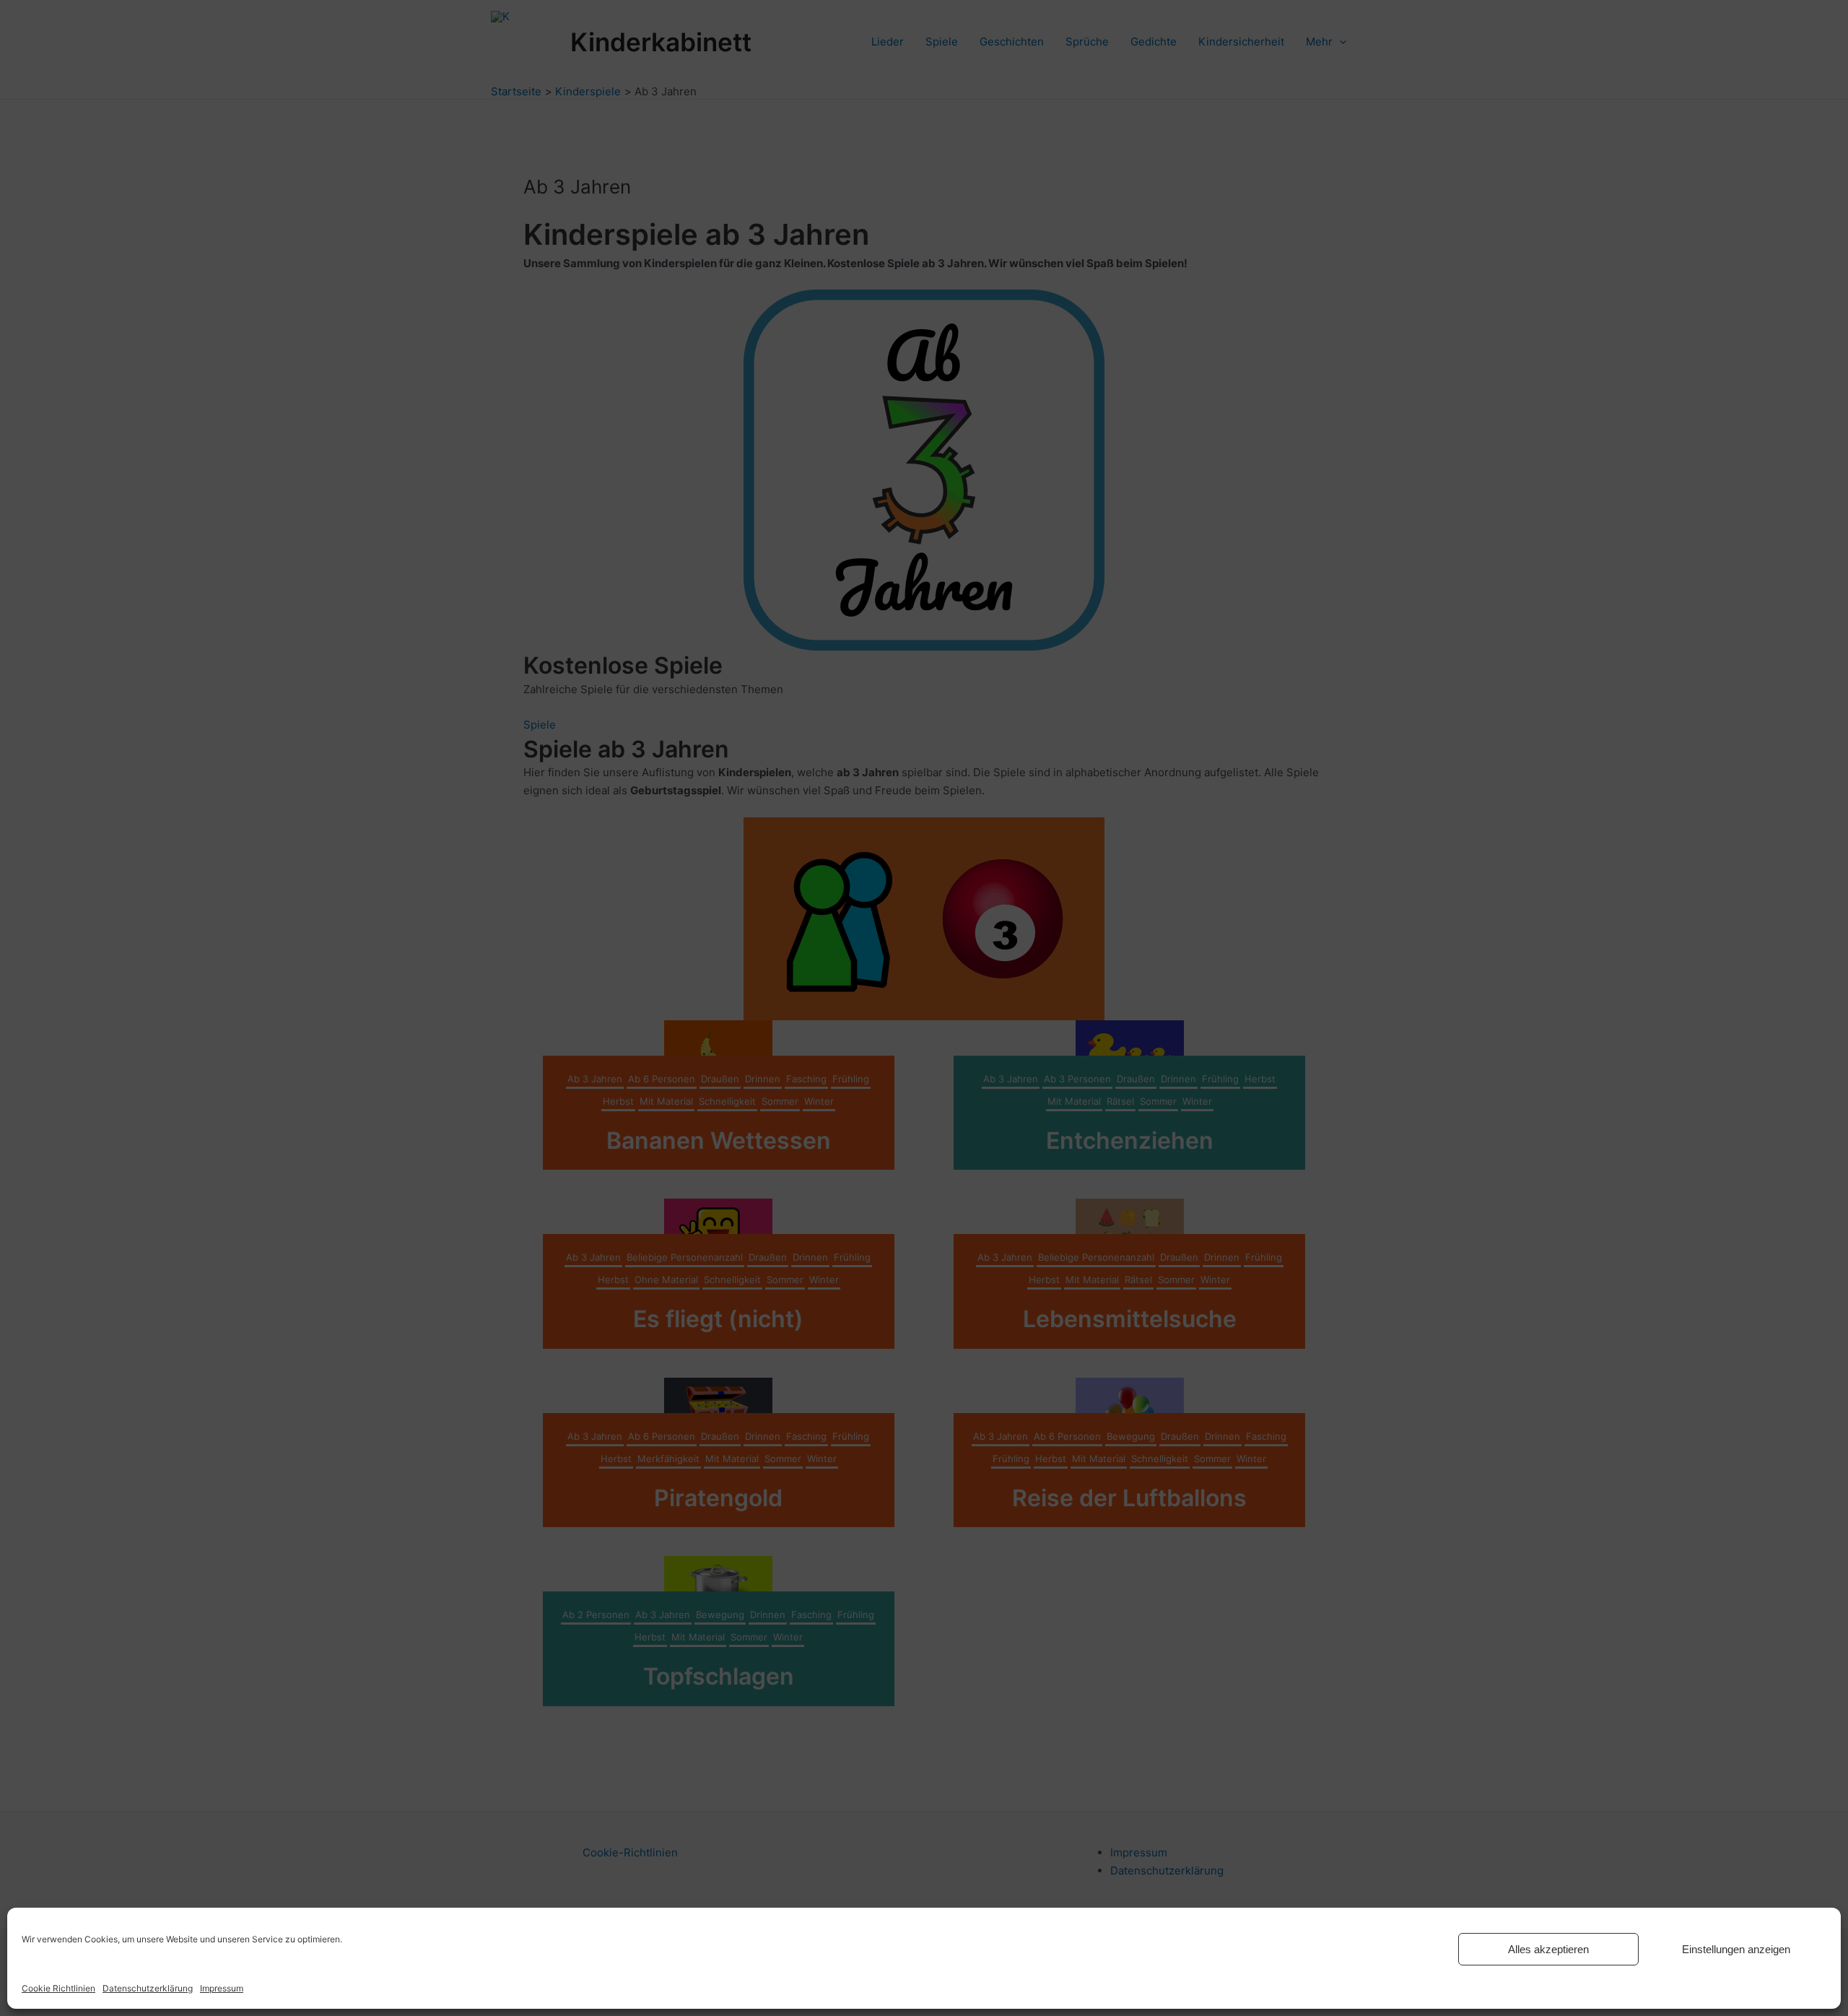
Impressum (222, 1988)
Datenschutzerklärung (148, 1988)
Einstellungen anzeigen (1736, 1949)
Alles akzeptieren (1548, 1949)
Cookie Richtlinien (58, 1988)
